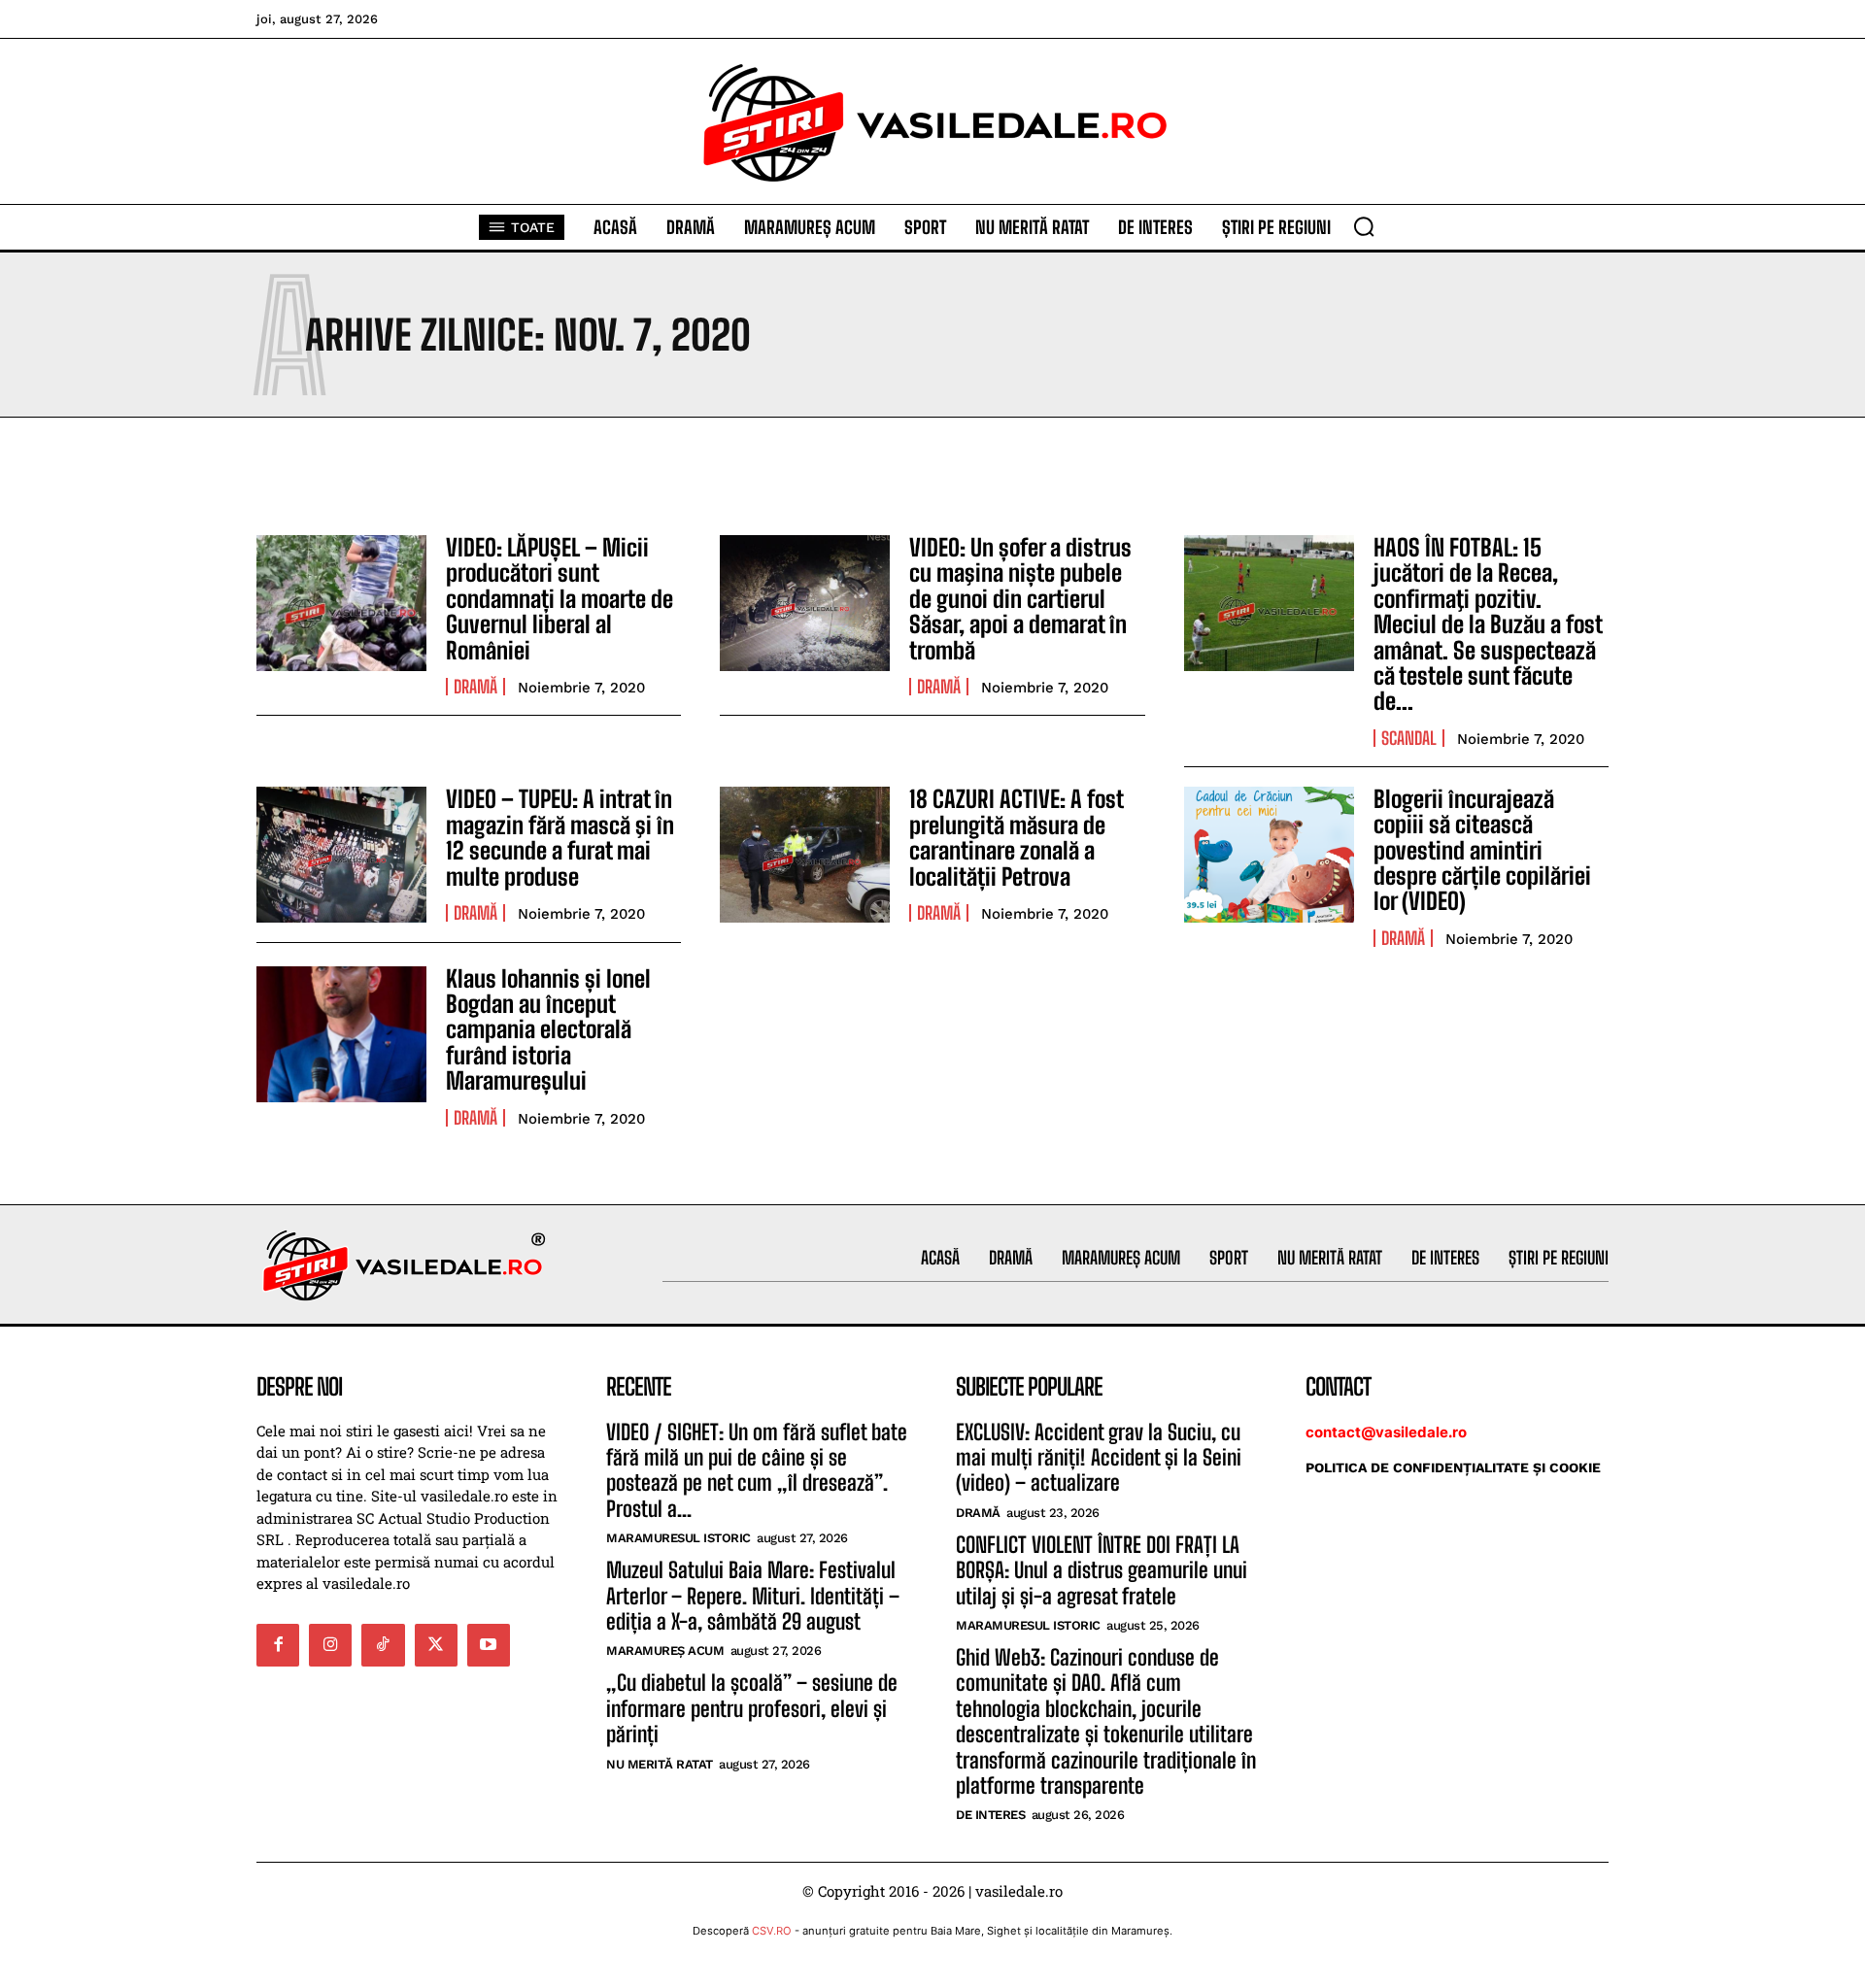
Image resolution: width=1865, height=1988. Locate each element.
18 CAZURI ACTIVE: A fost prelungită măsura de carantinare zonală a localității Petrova (1017, 837)
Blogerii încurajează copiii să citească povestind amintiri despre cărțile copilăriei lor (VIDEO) (1482, 850)
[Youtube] (489, 1645)
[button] (1364, 226)
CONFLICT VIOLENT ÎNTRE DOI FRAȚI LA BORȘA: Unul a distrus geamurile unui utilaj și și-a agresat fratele (1102, 1570)
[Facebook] (278, 1645)
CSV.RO (772, 1931)
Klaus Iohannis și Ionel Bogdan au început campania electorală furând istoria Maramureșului (548, 1030)
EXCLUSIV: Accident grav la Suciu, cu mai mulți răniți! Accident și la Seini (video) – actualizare (1099, 1458)
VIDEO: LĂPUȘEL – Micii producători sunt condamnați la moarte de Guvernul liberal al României (559, 599)
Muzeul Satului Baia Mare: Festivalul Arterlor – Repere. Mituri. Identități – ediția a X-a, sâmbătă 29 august (753, 1596)
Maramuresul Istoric (678, 1538)
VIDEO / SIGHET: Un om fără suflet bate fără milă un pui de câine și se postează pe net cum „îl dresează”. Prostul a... (757, 1470)
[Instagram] (330, 1645)
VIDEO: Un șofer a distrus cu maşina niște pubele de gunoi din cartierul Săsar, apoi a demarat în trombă (1020, 599)
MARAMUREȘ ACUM (665, 1651)
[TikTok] (383, 1645)
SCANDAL (1409, 738)
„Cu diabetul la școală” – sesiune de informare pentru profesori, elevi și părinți (752, 1708)
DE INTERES (990, 1815)
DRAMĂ (475, 687)
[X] (436, 1645)
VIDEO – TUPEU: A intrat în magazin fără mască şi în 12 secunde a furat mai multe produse (560, 837)
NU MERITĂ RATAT (660, 1764)
